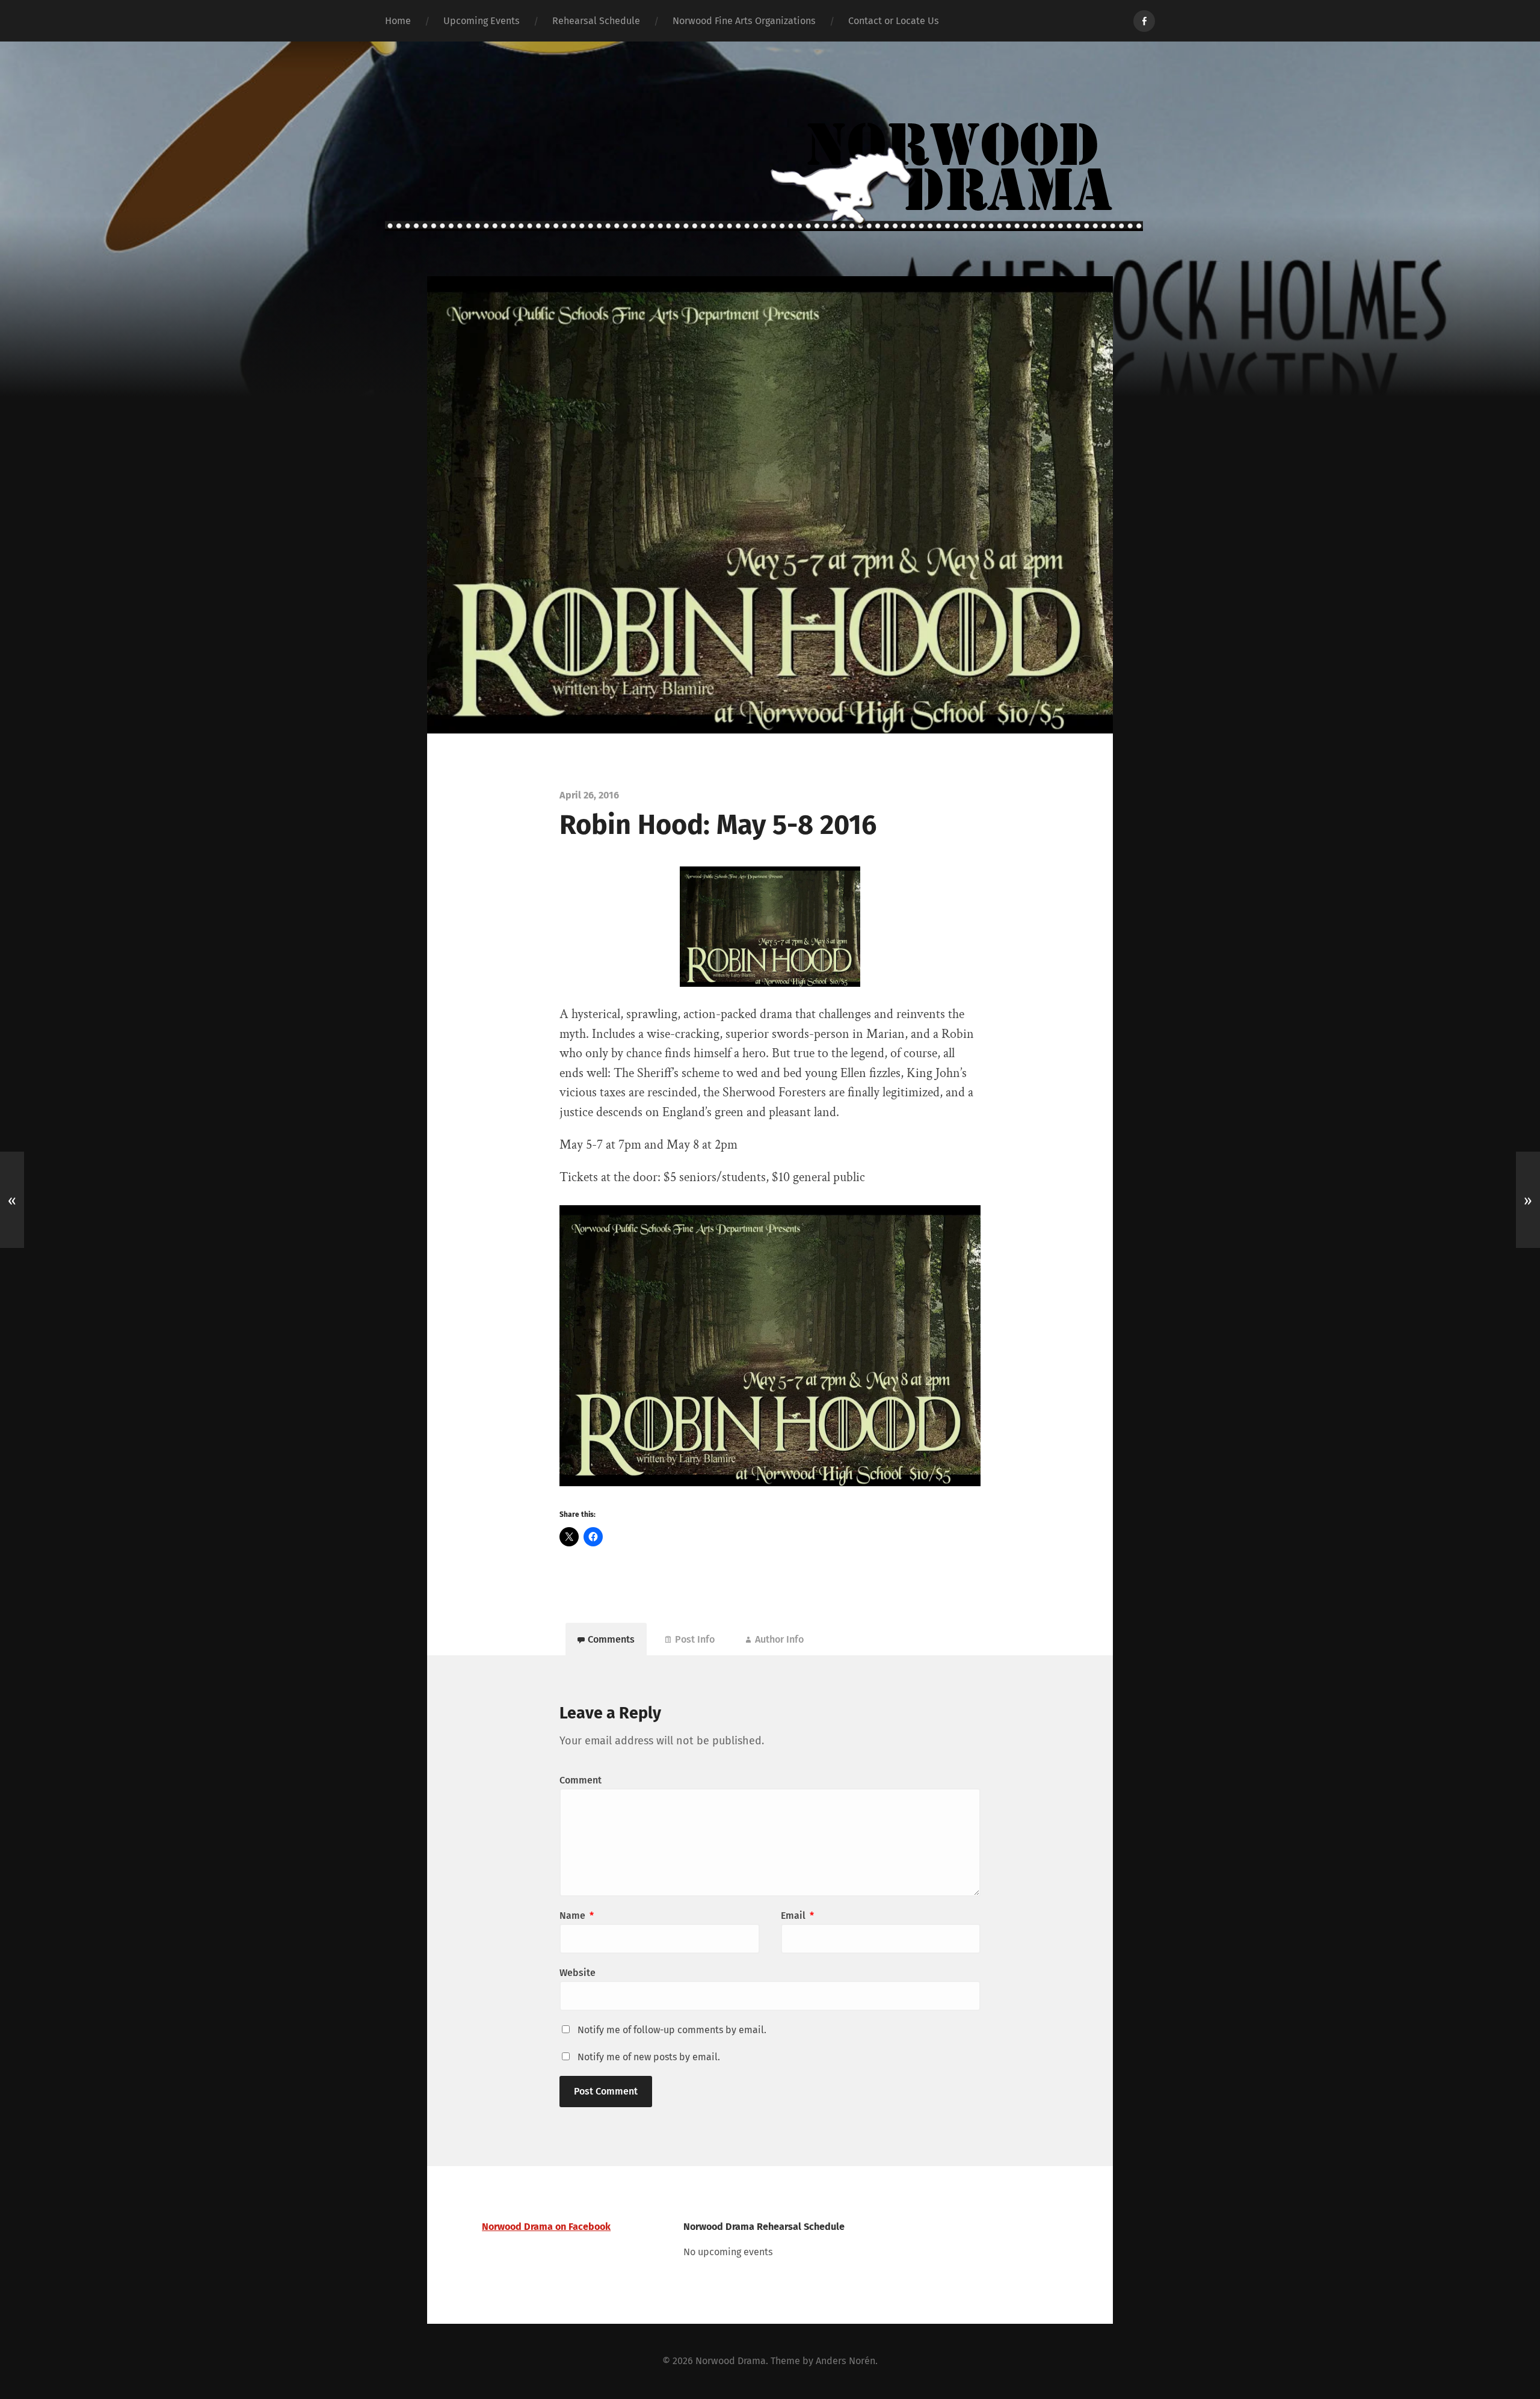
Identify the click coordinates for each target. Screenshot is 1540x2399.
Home (398, 21)
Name (577, 1916)
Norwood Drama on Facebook (546, 2227)
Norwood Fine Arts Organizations (744, 21)
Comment (581, 1780)
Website (577, 1973)
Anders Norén (845, 2361)
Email (797, 1916)
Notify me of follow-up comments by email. (672, 2030)
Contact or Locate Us (894, 21)
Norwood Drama (731, 2361)
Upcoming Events (482, 21)
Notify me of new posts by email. (649, 2057)
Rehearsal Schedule (596, 21)
